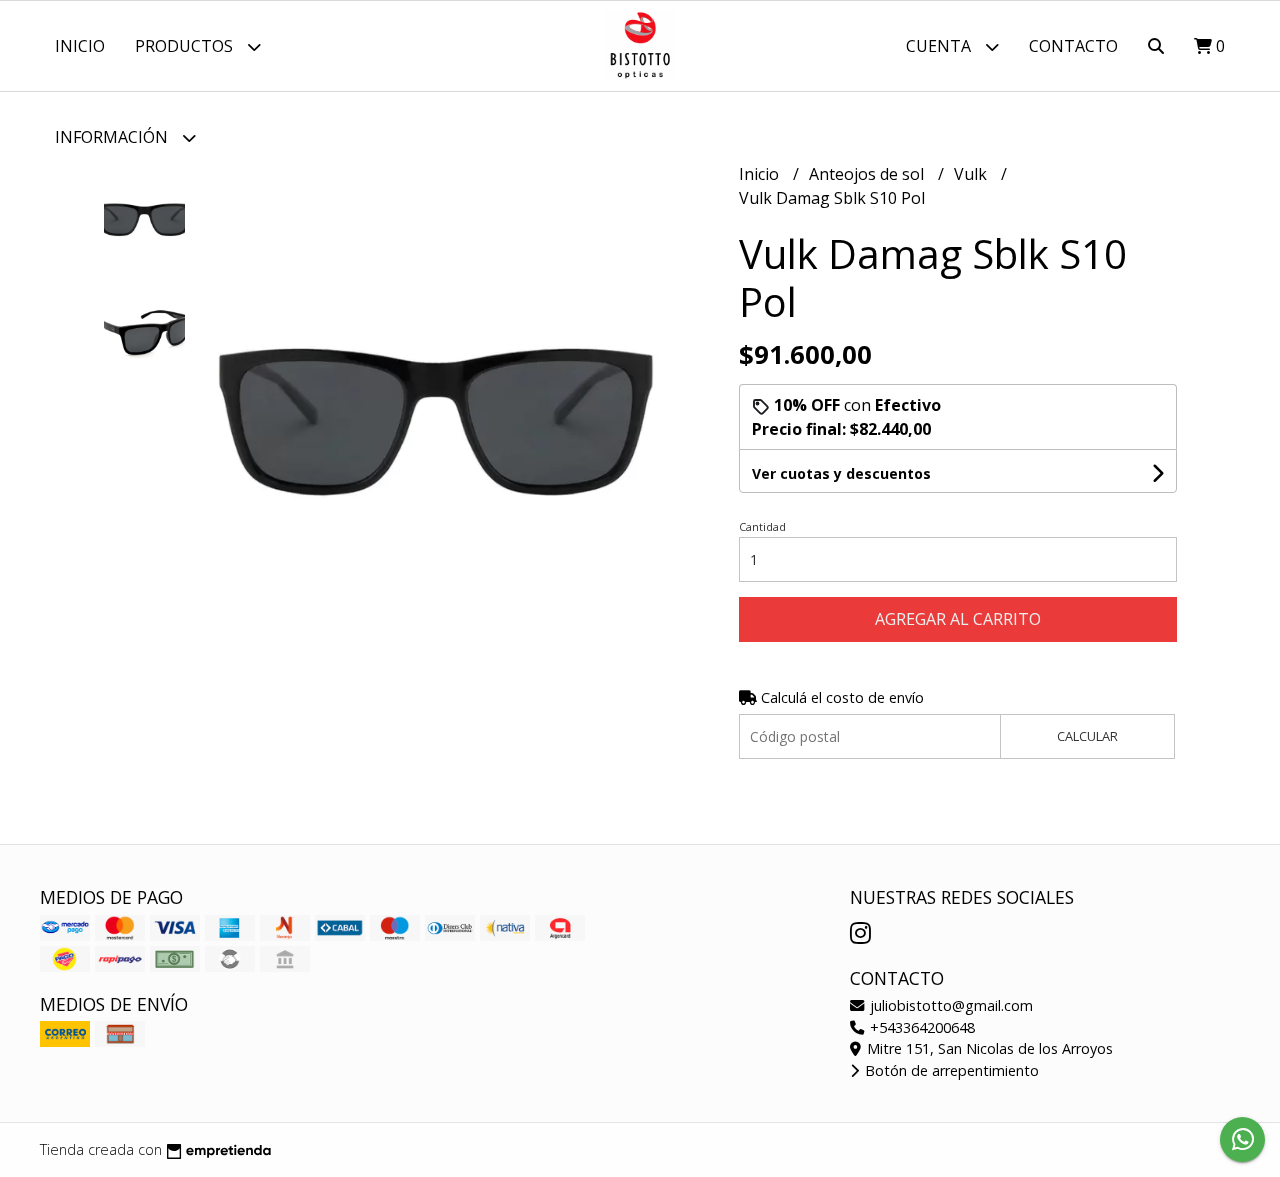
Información (113, 137)
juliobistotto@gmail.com (949, 1005)
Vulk (972, 174)
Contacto (1073, 46)
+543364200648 (920, 1027)
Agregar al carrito (958, 619)
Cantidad (762, 526)
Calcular (1087, 736)
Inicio (80, 46)
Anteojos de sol (868, 174)
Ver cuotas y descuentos (841, 473)
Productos (186, 46)
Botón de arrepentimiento (950, 1070)
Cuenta (940, 46)
